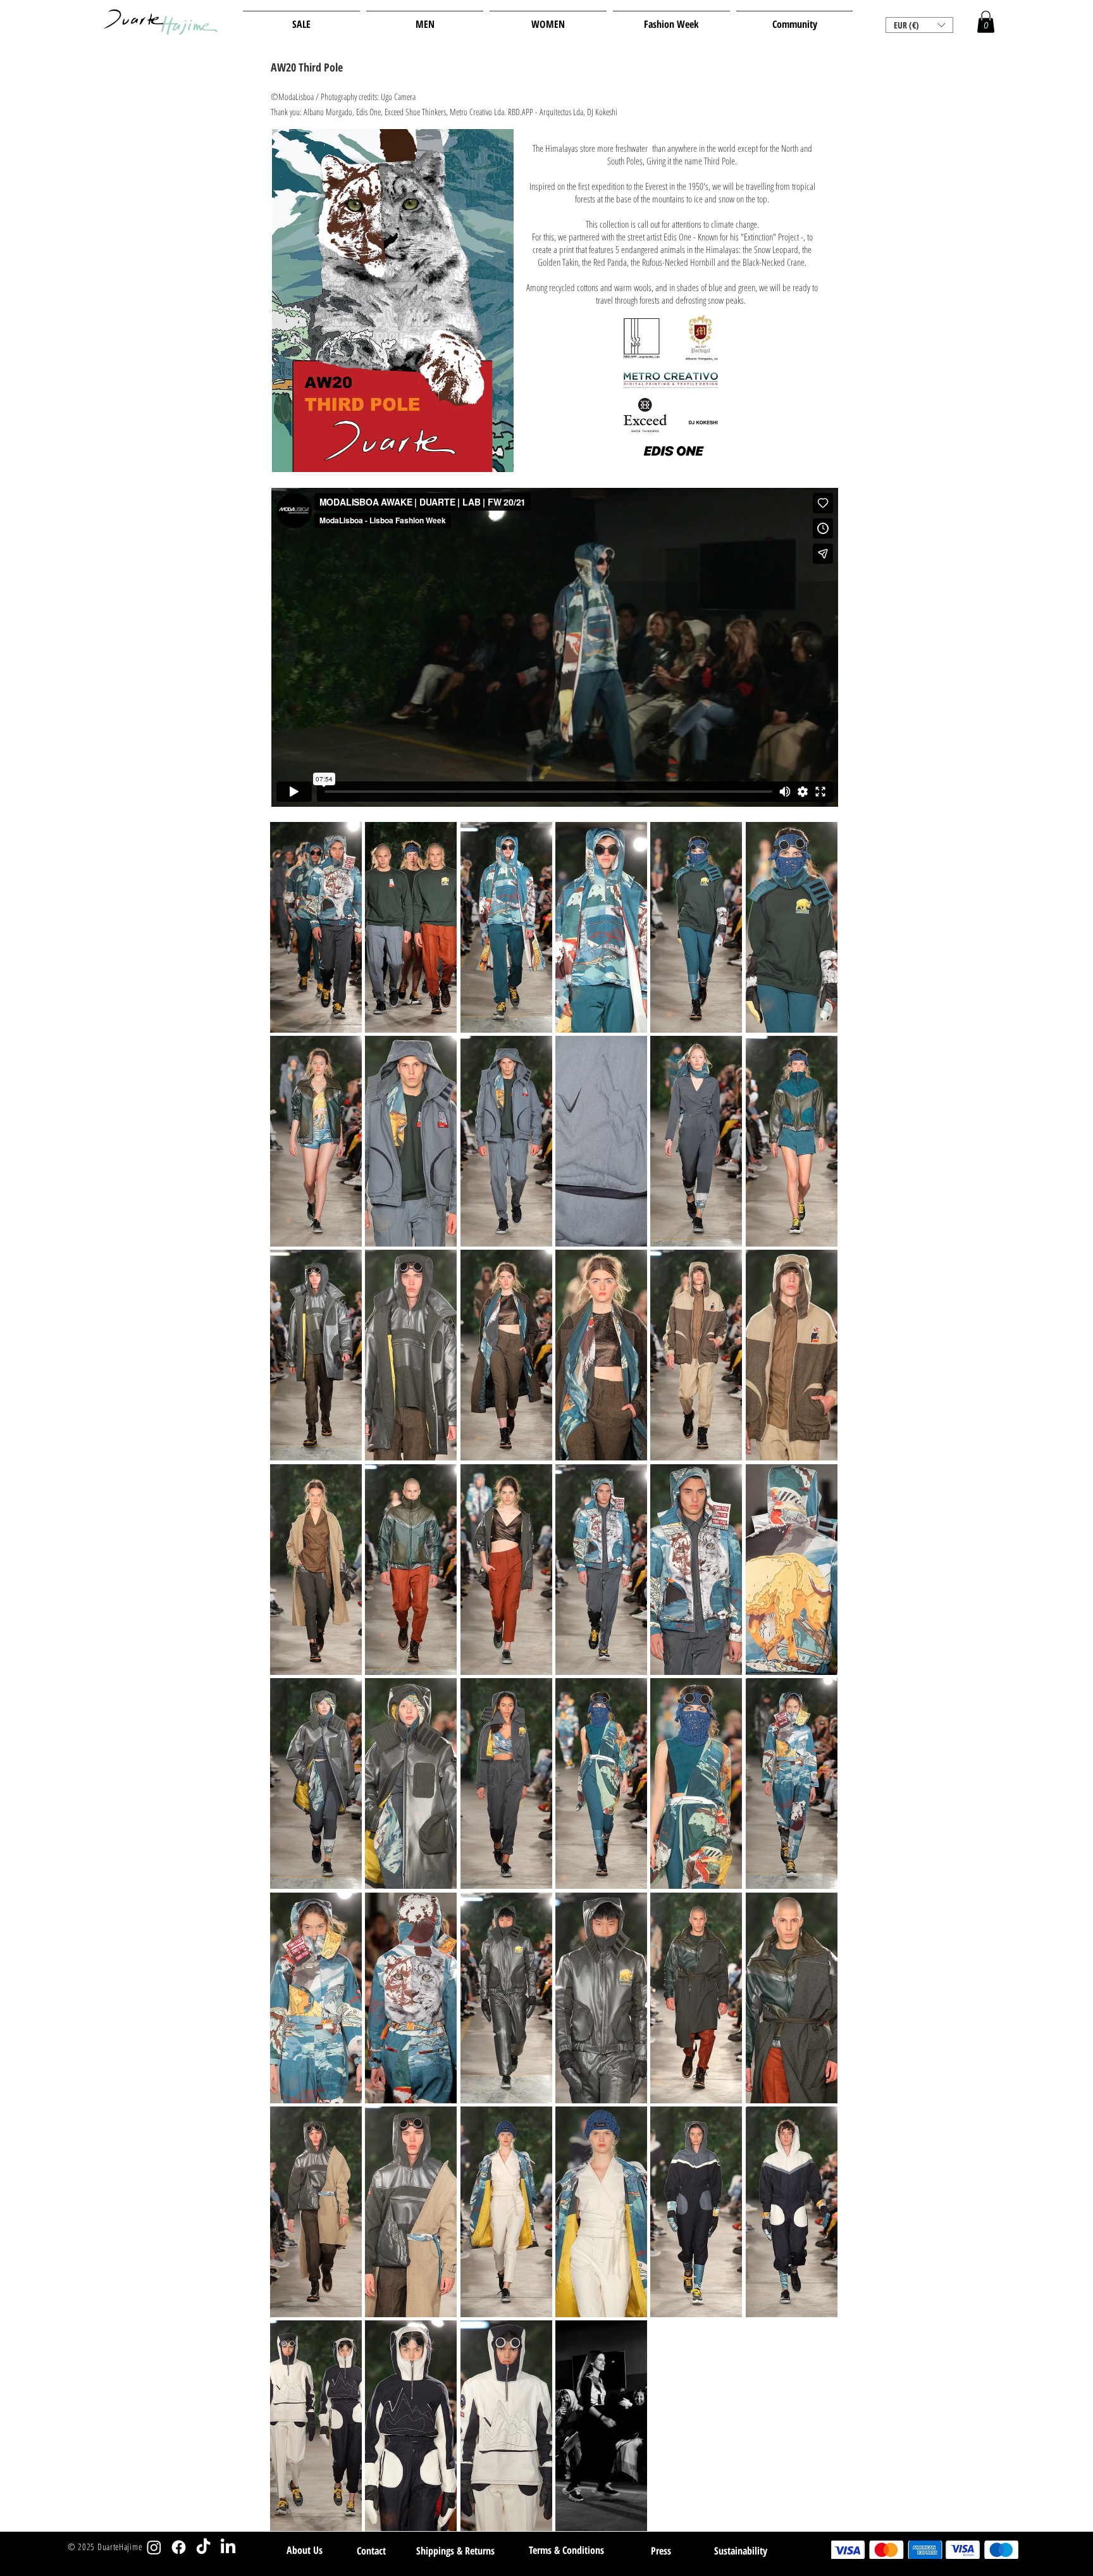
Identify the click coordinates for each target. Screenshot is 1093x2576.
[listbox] (919, 25)
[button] (919, 25)
